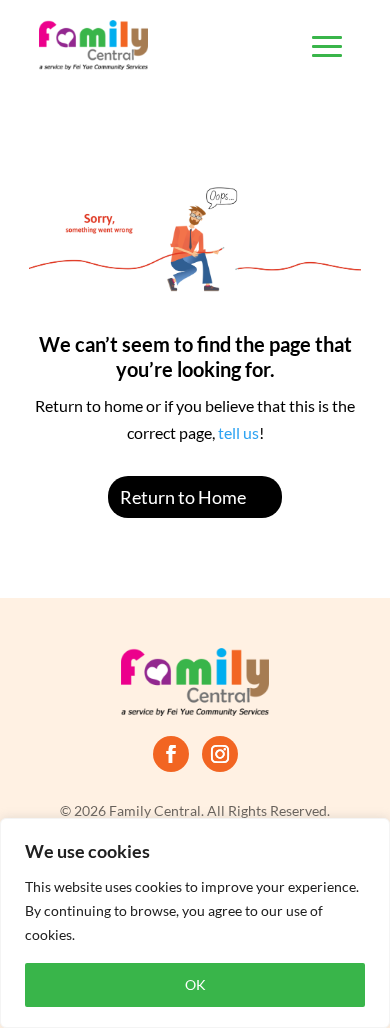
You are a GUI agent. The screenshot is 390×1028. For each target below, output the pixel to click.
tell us (237, 432)
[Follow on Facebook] (171, 754)
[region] (195, 923)
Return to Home (183, 497)
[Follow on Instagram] (220, 754)
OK (195, 984)
